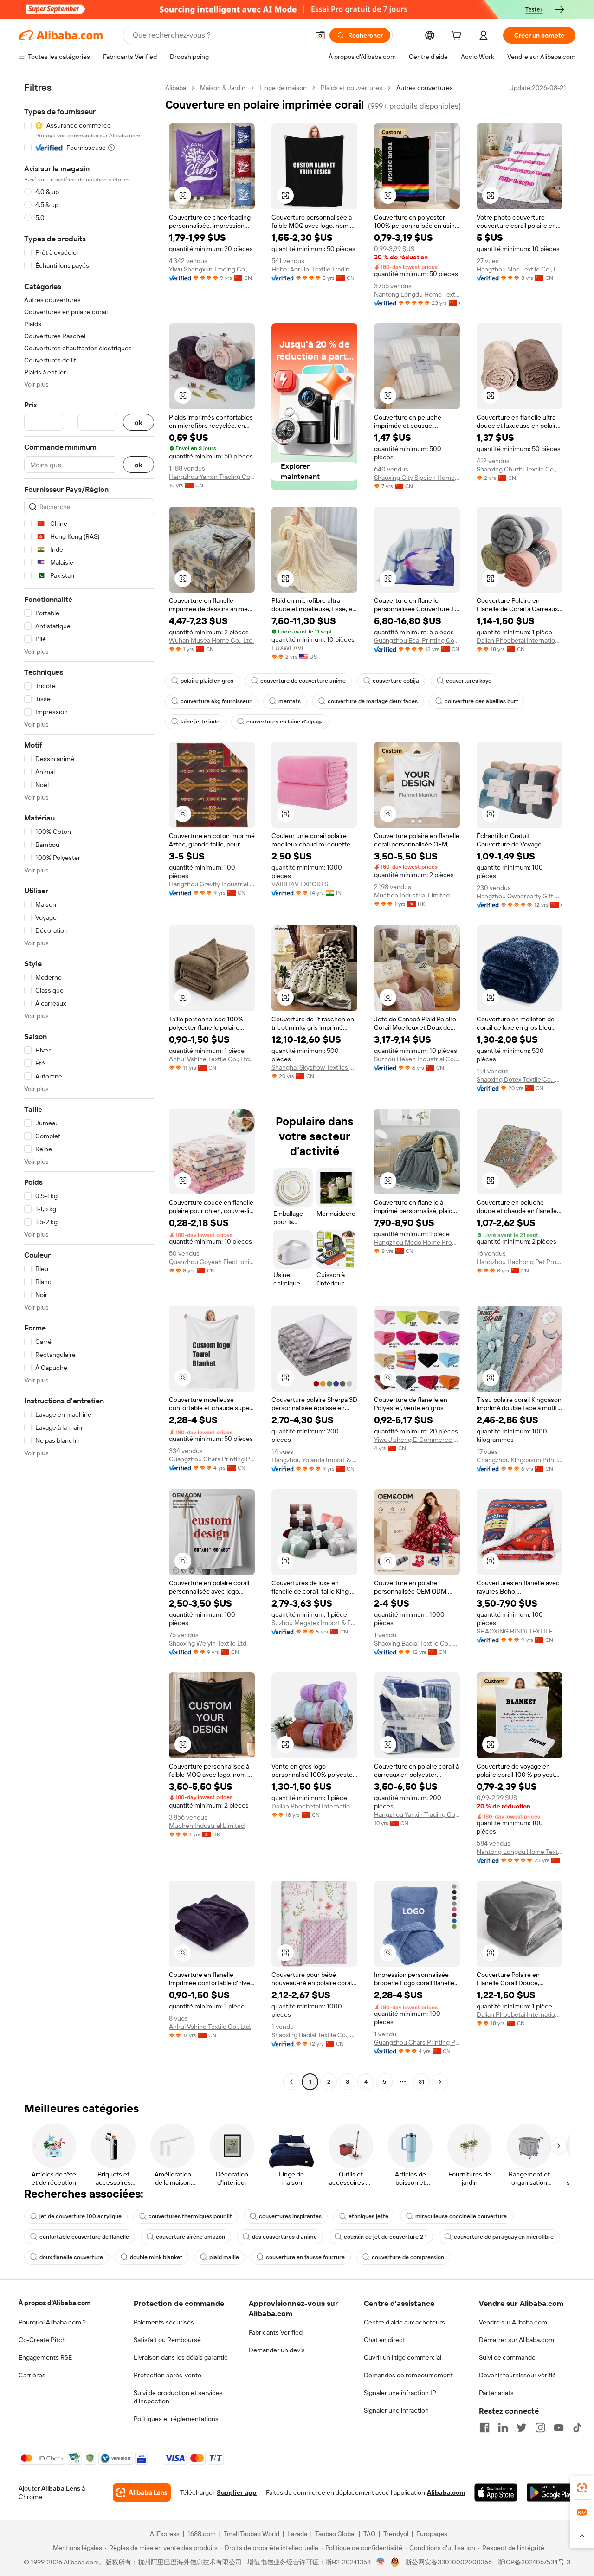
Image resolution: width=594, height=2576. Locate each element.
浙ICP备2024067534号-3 (534, 2562)
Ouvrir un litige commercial (403, 2357)
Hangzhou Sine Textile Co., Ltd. (520, 269)
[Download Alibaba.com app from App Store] (496, 2492)
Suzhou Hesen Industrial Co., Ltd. (417, 1059)
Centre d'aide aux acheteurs (404, 2322)
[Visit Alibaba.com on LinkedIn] (503, 2428)
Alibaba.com (446, 2492)
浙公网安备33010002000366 (449, 2562)
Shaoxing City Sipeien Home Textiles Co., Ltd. (417, 478)
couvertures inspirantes (290, 2216)
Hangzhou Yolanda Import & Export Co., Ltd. (314, 1460)
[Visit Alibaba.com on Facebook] (484, 2428)
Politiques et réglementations (176, 2419)
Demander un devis (277, 2350)
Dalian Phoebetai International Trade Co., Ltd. (520, 640)
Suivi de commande (507, 2357)
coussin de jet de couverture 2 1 (385, 2237)
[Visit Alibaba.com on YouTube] (559, 2428)
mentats (290, 701)
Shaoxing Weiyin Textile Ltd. (208, 1643)
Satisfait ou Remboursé (167, 2340)
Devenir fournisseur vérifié (517, 2375)
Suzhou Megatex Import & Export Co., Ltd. (314, 1623)
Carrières (32, 2375)
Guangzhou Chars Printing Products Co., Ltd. (212, 1459)
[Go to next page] (440, 2082)
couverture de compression (408, 2257)
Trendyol (396, 2534)
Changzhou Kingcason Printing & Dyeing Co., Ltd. (520, 1460)
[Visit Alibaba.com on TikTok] (577, 2428)
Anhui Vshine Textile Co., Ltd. (210, 1059)
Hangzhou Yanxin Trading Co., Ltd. (212, 477)
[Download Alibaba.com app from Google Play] (551, 2492)
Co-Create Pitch (42, 2340)
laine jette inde (200, 722)
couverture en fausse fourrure (305, 2257)
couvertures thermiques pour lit (190, 2216)
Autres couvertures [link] (425, 88)
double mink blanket (156, 2257)
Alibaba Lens (61, 2488)
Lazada (297, 2534)
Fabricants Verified (276, 2332)
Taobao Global (335, 2534)
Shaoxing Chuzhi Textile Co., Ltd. (520, 469)
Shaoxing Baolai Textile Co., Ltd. (417, 1643)
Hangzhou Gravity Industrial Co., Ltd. (212, 884)
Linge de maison (283, 88)
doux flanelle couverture (71, 2257)
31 (421, 2082)
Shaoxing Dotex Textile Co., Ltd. (520, 1079)
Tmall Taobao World (252, 2534)
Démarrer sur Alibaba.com (517, 2340)
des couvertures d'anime (284, 2237)
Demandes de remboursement (408, 2375)
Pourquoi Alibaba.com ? (52, 2322)
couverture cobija (396, 681)
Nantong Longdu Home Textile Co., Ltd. (417, 294)
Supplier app (237, 2492)
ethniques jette (368, 2216)
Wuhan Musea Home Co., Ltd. (211, 640)
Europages (432, 2534)
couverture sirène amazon (190, 2237)
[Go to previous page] (291, 2082)
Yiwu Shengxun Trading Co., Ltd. (212, 269)
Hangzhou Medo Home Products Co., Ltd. (417, 1242)
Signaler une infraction (396, 2410)
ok (139, 423)
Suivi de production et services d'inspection (178, 2397)
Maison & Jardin (223, 88)
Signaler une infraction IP (400, 2393)
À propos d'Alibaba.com (55, 2303)
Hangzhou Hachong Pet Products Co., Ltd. (520, 1262)
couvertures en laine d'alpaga (285, 722)
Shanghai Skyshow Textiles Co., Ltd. (314, 1067)
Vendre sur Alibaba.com (513, 2322)
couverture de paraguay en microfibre (504, 2237)
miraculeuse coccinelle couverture (461, 2216)
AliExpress (165, 2534)
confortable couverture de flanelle (84, 2237)
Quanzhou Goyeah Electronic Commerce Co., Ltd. (212, 1262)
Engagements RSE (45, 2357)
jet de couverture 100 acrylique (81, 2216)
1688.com (202, 2534)
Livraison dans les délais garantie (181, 2357)
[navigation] (89, 1086)
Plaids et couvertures (352, 88)
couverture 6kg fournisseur (216, 701)
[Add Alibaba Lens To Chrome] (142, 2492)
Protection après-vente (168, 2375)
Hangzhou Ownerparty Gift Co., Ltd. (520, 896)
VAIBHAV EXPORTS (300, 884)
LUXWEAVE (288, 648)
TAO (369, 2534)
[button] (320, 35)
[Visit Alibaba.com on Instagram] (540, 2428)
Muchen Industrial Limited (412, 895)
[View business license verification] (381, 2562)
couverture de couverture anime (303, 681)
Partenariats (496, 2393)
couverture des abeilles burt (481, 701)
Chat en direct (384, 2340)
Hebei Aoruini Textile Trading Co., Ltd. (314, 269)
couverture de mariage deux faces (373, 701)
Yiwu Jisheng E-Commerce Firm (417, 1440)
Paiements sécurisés (164, 2322)
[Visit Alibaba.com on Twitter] (522, 2428)
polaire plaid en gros (207, 681)
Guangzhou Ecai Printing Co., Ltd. (417, 640)
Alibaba (176, 88)
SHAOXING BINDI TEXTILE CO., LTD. (520, 1631)
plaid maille (224, 2257)
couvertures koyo (469, 681)
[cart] (458, 37)
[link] (582, 2488)
